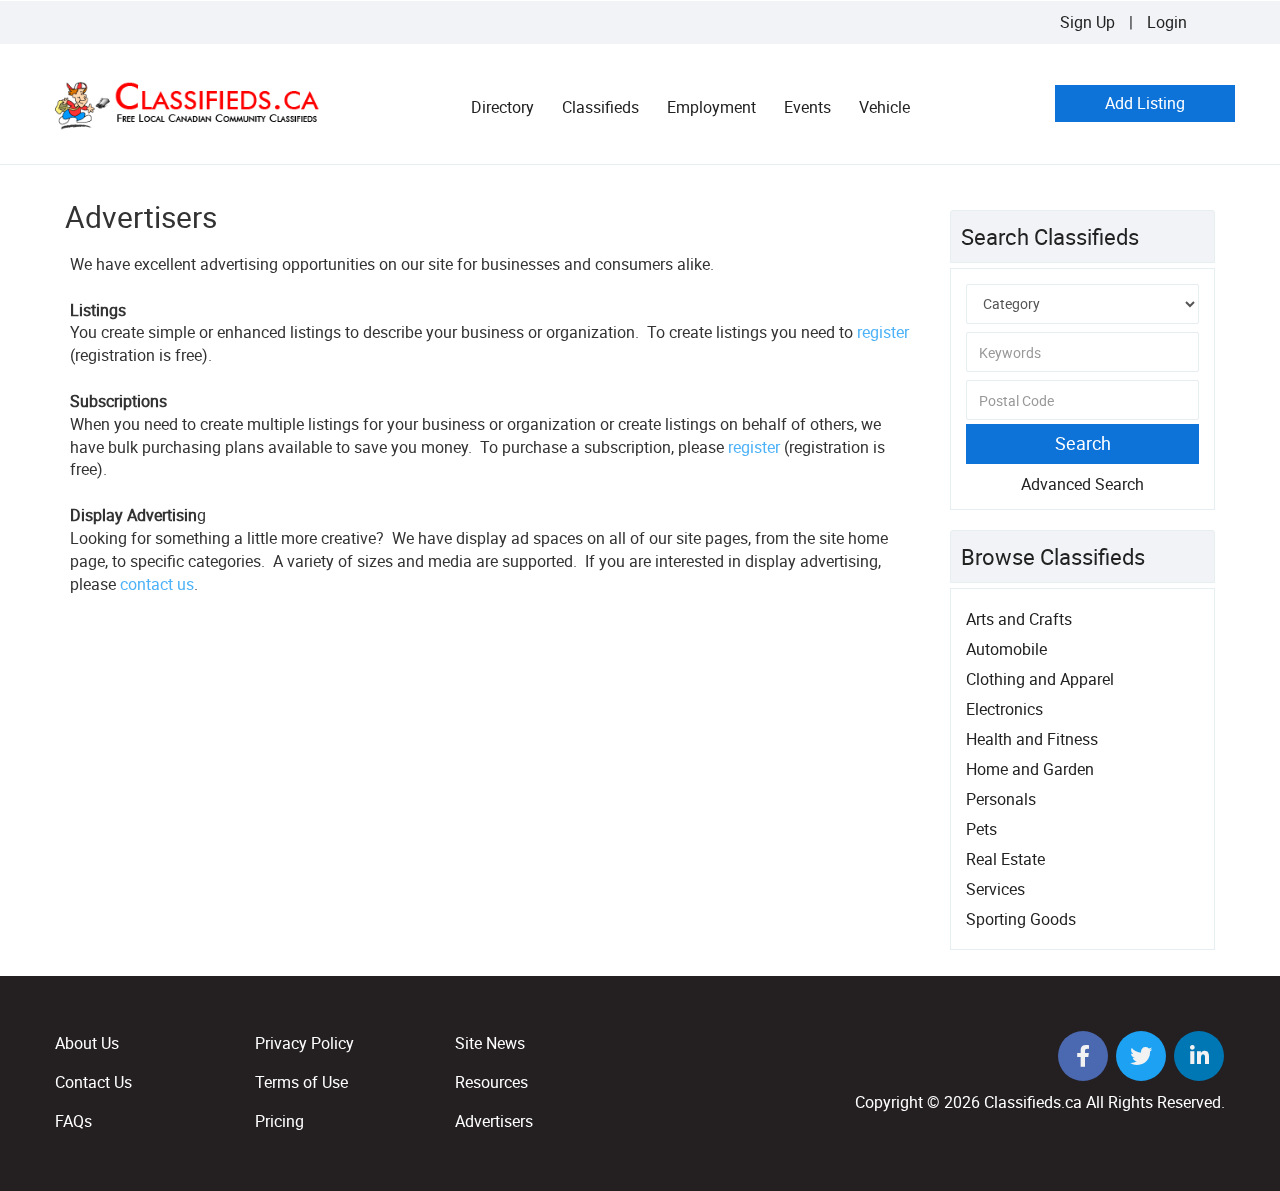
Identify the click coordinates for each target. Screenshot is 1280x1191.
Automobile (1006, 649)
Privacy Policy (304, 1043)
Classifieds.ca (1033, 1102)
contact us (157, 584)
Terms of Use (301, 1082)
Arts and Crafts (1019, 619)
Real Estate (1005, 859)
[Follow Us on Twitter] (1143, 1058)
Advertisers (494, 1121)
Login (1167, 22)
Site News (490, 1043)
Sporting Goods (1021, 919)
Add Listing (1145, 103)
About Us (87, 1043)
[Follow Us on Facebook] (1085, 1058)
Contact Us (93, 1082)
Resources (491, 1082)
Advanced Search (1082, 484)
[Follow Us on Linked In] (1199, 1058)
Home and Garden (1030, 769)
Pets (981, 829)
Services (995, 889)
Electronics (1004, 709)
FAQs (73, 1121)
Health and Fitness (1032, 739)
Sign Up (1087, 22)
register (883, 332)
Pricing (279, 1121)
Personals (1001, 799)
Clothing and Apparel (1040, 679)
